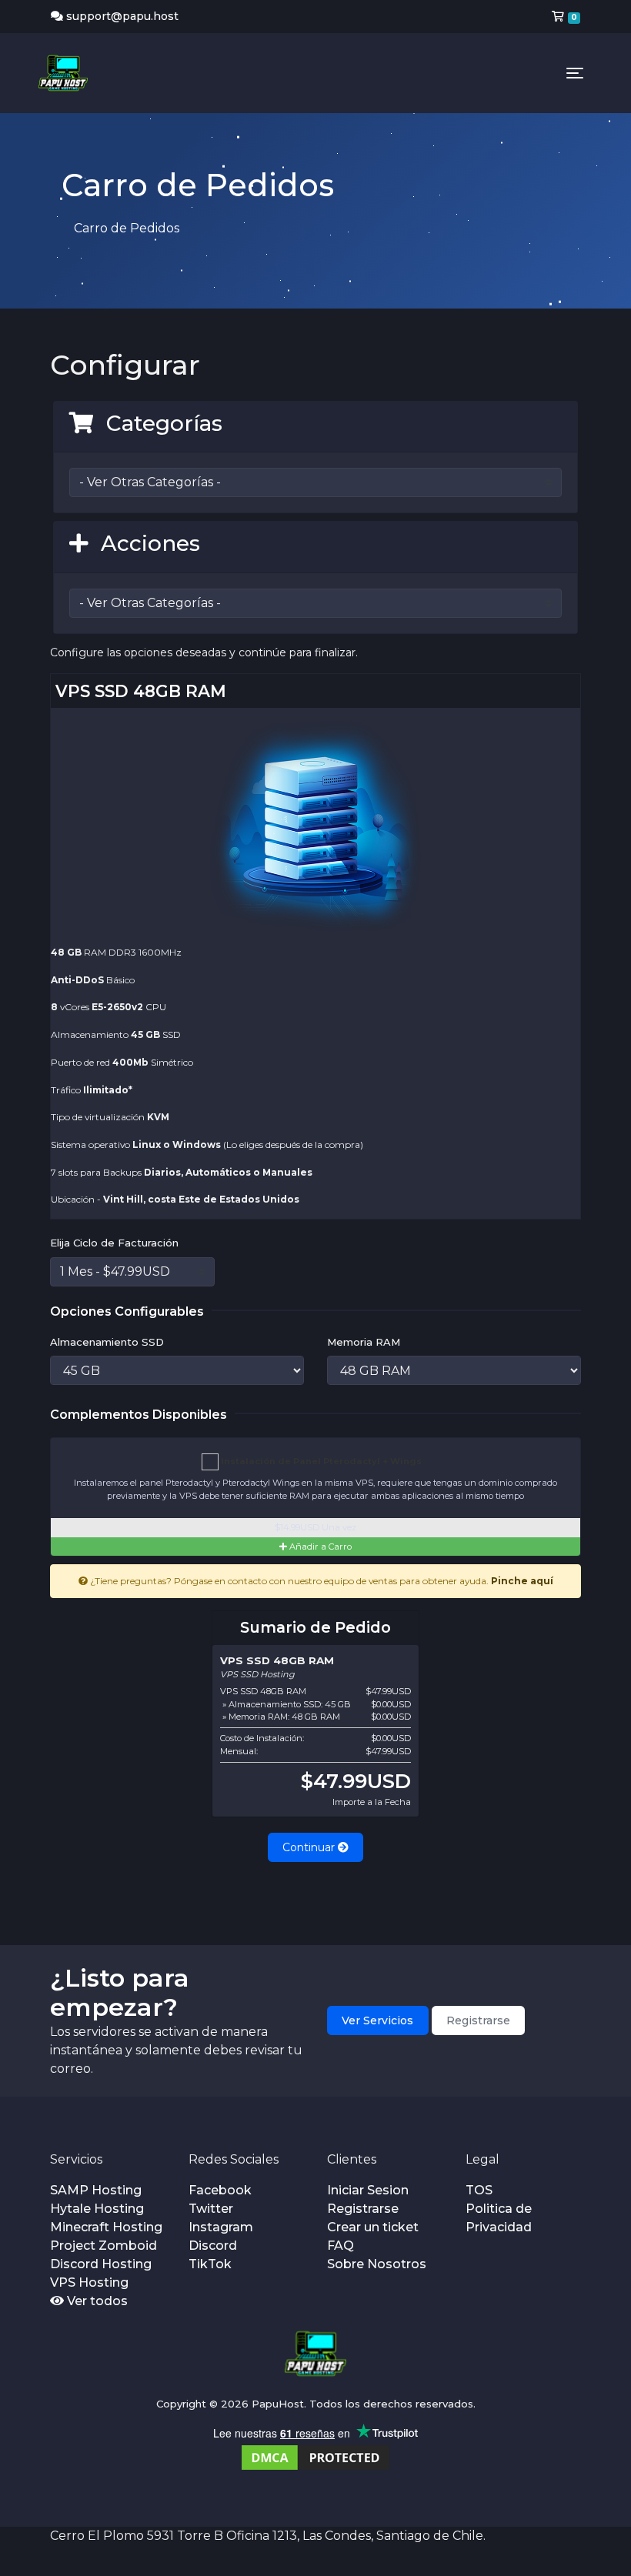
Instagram (221, 2227)
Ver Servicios (377, 2020)
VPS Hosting (89, 2282)
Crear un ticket (373, 2227)
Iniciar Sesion (368, 2190)
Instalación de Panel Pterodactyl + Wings (320, 1461)
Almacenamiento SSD (107, 1342)
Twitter (211, 2209)
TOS (479, 2190)
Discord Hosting (101, 2264)
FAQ (341, 2246)
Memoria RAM (364, 1342)
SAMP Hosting (96, 2190)
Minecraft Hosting (106, 2227)
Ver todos (96, 2301)
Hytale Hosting (97, 2209)
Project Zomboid (103, 2246)
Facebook (220, 2190)
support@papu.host (122, 16)
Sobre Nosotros (377, 2264)
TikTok (210, 2264)
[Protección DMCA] (315, 2456)
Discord (213, 2246)
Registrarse (478, 2020)
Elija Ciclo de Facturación (114, 1243)
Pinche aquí (522, 1581)
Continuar (310, 1847)
